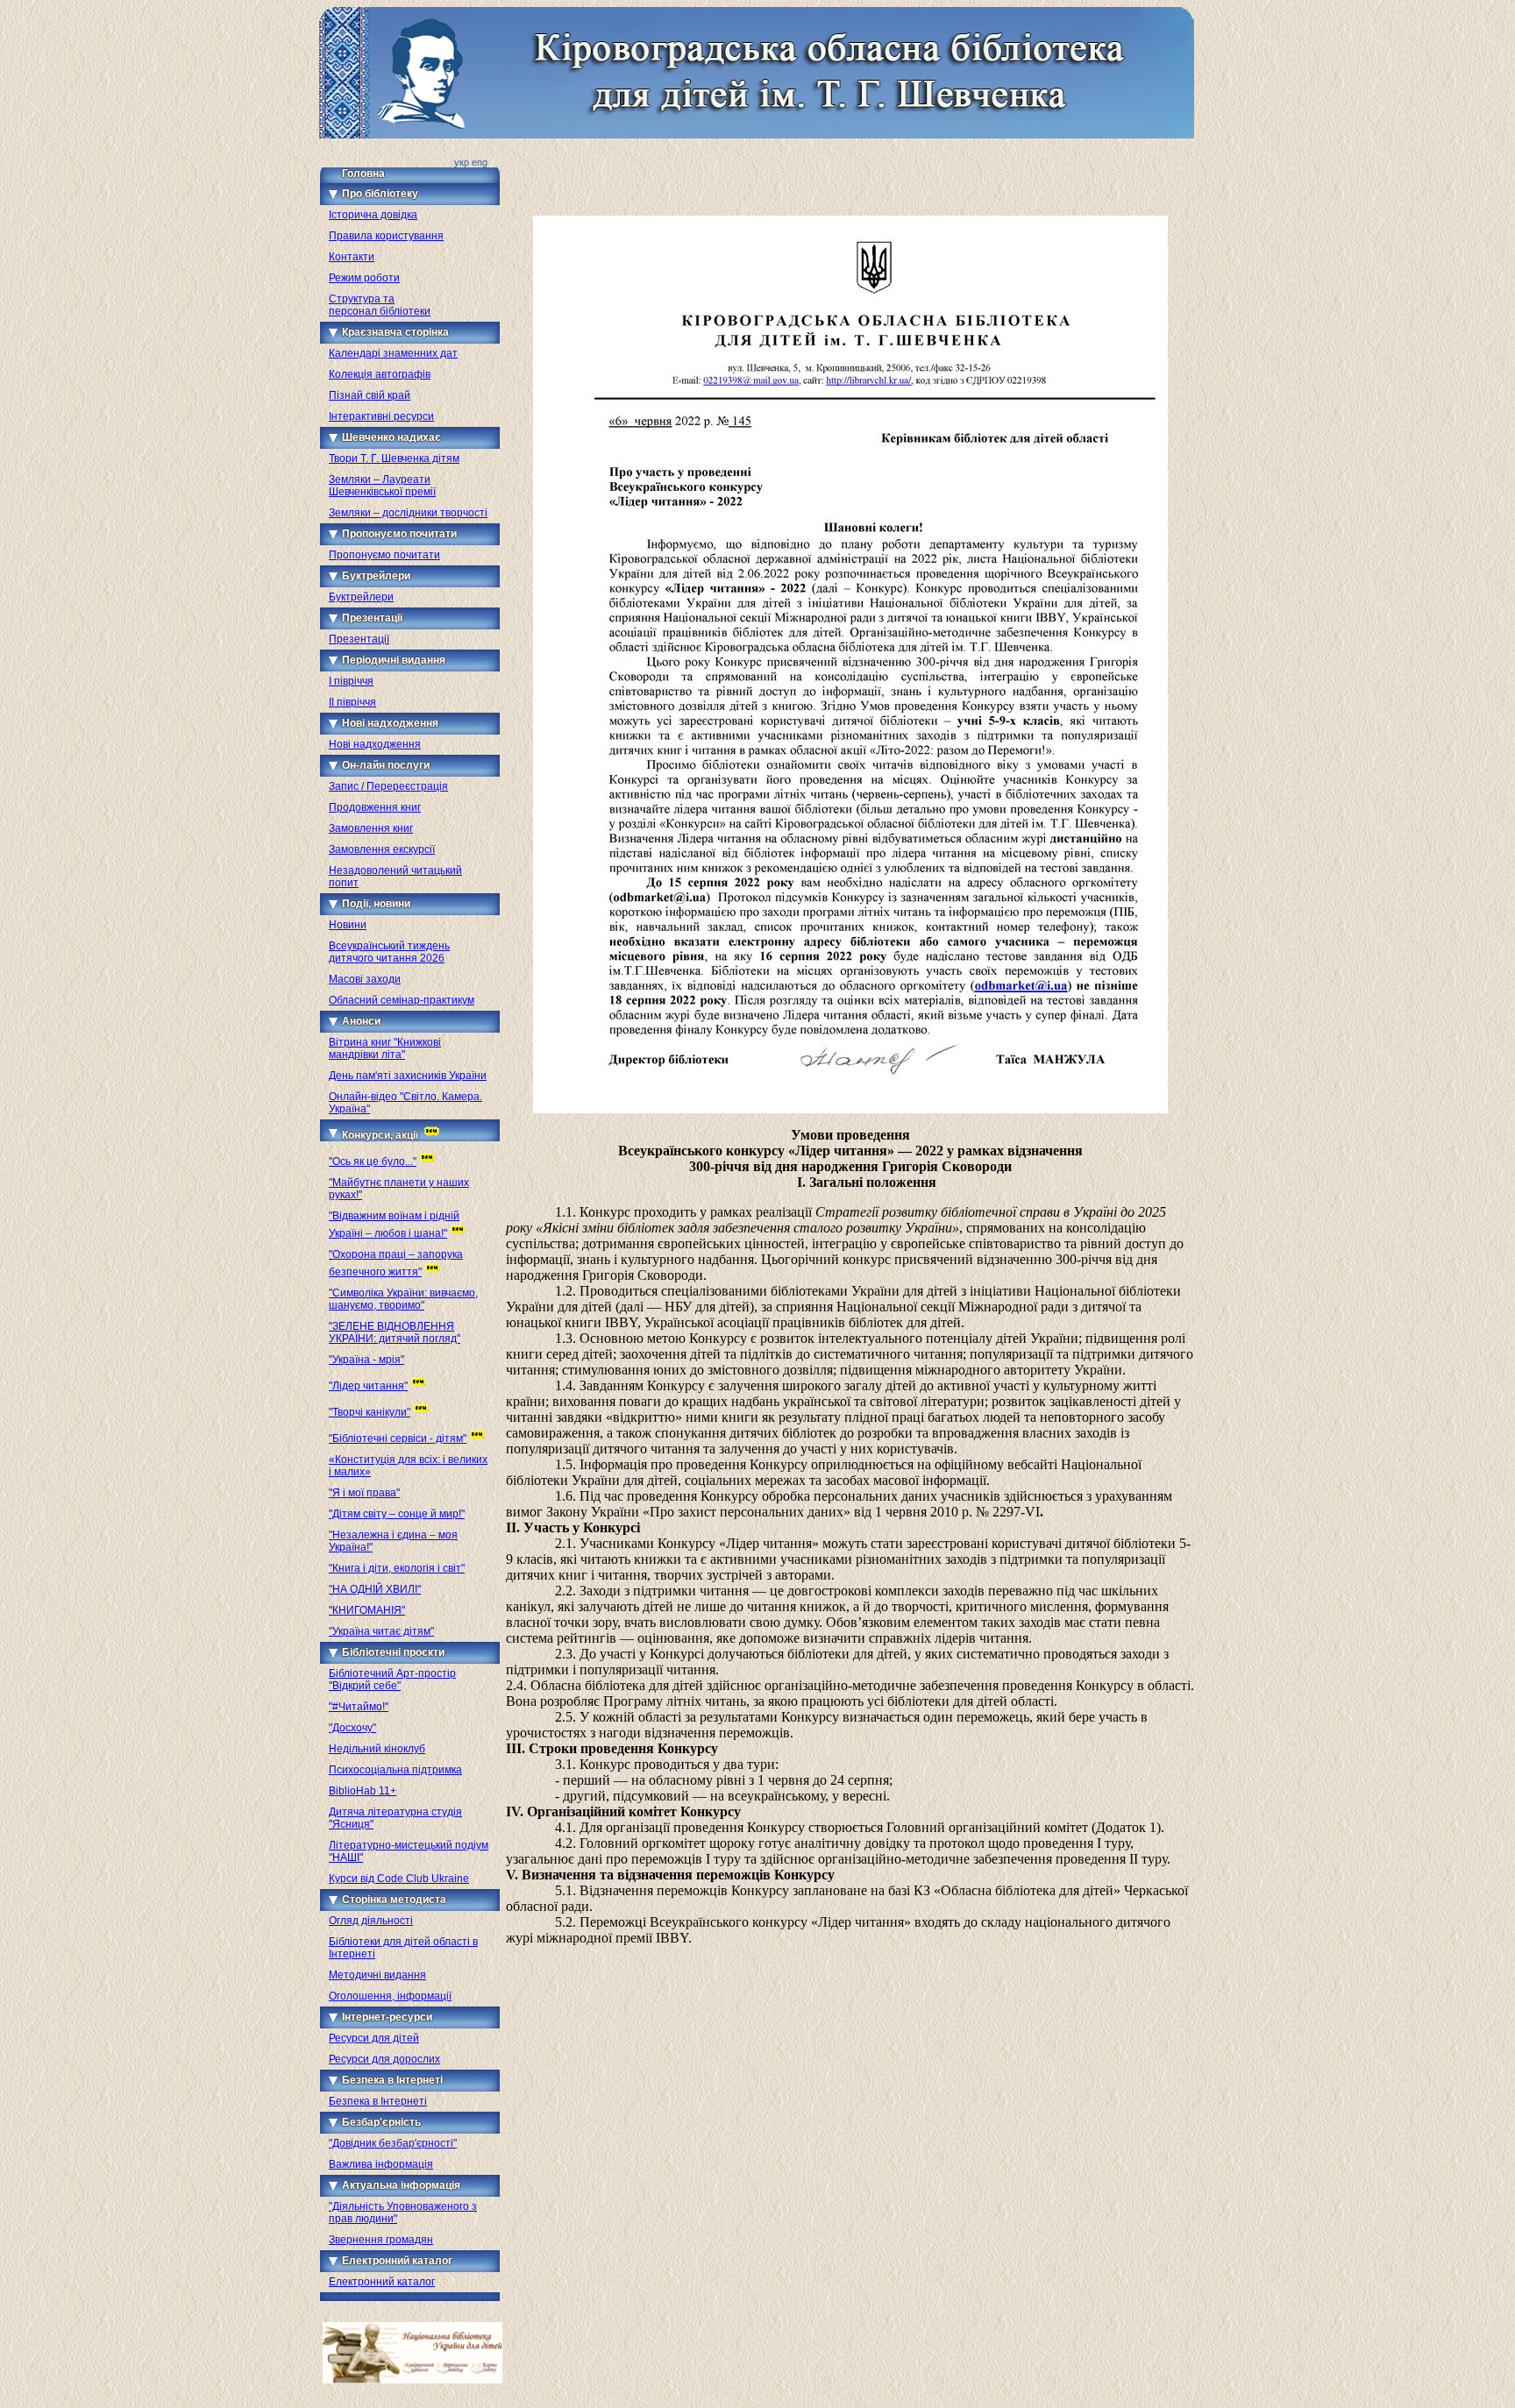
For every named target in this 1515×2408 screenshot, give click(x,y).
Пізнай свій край (370, 395)
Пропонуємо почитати (384, 555)
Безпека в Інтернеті (378, 2101)
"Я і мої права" (364, 1493)
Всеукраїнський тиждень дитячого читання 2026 (389, 952)
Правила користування (386, 236)
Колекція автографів (380, 374)
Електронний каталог (382, 2282)
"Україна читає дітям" (381, 1631)
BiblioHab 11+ (363, 1791)
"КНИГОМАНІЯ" (367, 1610)
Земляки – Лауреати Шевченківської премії (382, 486)
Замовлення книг (371, 828)
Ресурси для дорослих (384, 2059)
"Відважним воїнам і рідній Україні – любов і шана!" (394, 1225)
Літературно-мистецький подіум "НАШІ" (409, 1851)
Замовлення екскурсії (382, 849)
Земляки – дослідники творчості (408, 513)
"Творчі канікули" (370, 1412)
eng (480, 162)
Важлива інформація (381, 2164)
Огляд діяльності (371, 1921)
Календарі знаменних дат (393, 353)
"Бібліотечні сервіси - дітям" (398, 1438)
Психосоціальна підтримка (395, 1770)
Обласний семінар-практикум (402, 1000)
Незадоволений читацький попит (395, 877)
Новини (348, 925)
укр (462, 162)
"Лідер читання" (368, 1386)
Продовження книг (375, 807)
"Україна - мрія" (366, 1360)
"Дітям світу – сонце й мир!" (397, 1514)
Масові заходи (365, 979)
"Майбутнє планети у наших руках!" (399, 1189)
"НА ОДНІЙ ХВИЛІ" (375, 1589)
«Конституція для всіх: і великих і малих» (408, 1466)
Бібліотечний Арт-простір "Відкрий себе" (392, 1680)
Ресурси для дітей (374, 2038)
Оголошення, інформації (390, 1996)
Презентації (359, 639)
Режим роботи (364, 278)
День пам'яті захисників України (408, 1076)
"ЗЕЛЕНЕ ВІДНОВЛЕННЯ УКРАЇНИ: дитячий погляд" (395, 1332)
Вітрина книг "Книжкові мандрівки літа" (385, 1048)
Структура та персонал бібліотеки (380, 305)
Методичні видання (377, 1975)
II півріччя (352, 702)
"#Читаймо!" (359, 1707)
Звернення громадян (381, 2240)
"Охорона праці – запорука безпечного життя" (396, 1263)
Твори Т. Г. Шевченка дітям (394, 458)
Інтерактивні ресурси (381, 416)
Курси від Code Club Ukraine (399, 1879)
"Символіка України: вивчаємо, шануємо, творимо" (403, 1299)
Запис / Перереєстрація (388, 786)
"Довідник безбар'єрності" (393, 2143)
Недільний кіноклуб (377, 1749)
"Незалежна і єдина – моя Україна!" (393, 1541)
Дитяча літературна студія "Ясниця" (395, 1818)
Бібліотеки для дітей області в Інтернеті (403, 1948)
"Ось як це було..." (373, 1161)
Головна (363, 174)
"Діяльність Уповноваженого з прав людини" (403, 2213)
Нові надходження (375, 744)
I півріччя (351, 681)
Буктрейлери (361, 597)
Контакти (352, 257)
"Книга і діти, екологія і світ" (397, 1568)
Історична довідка (373, 215)
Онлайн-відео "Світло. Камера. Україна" (405, 1103)
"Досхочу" (352, 1728)
